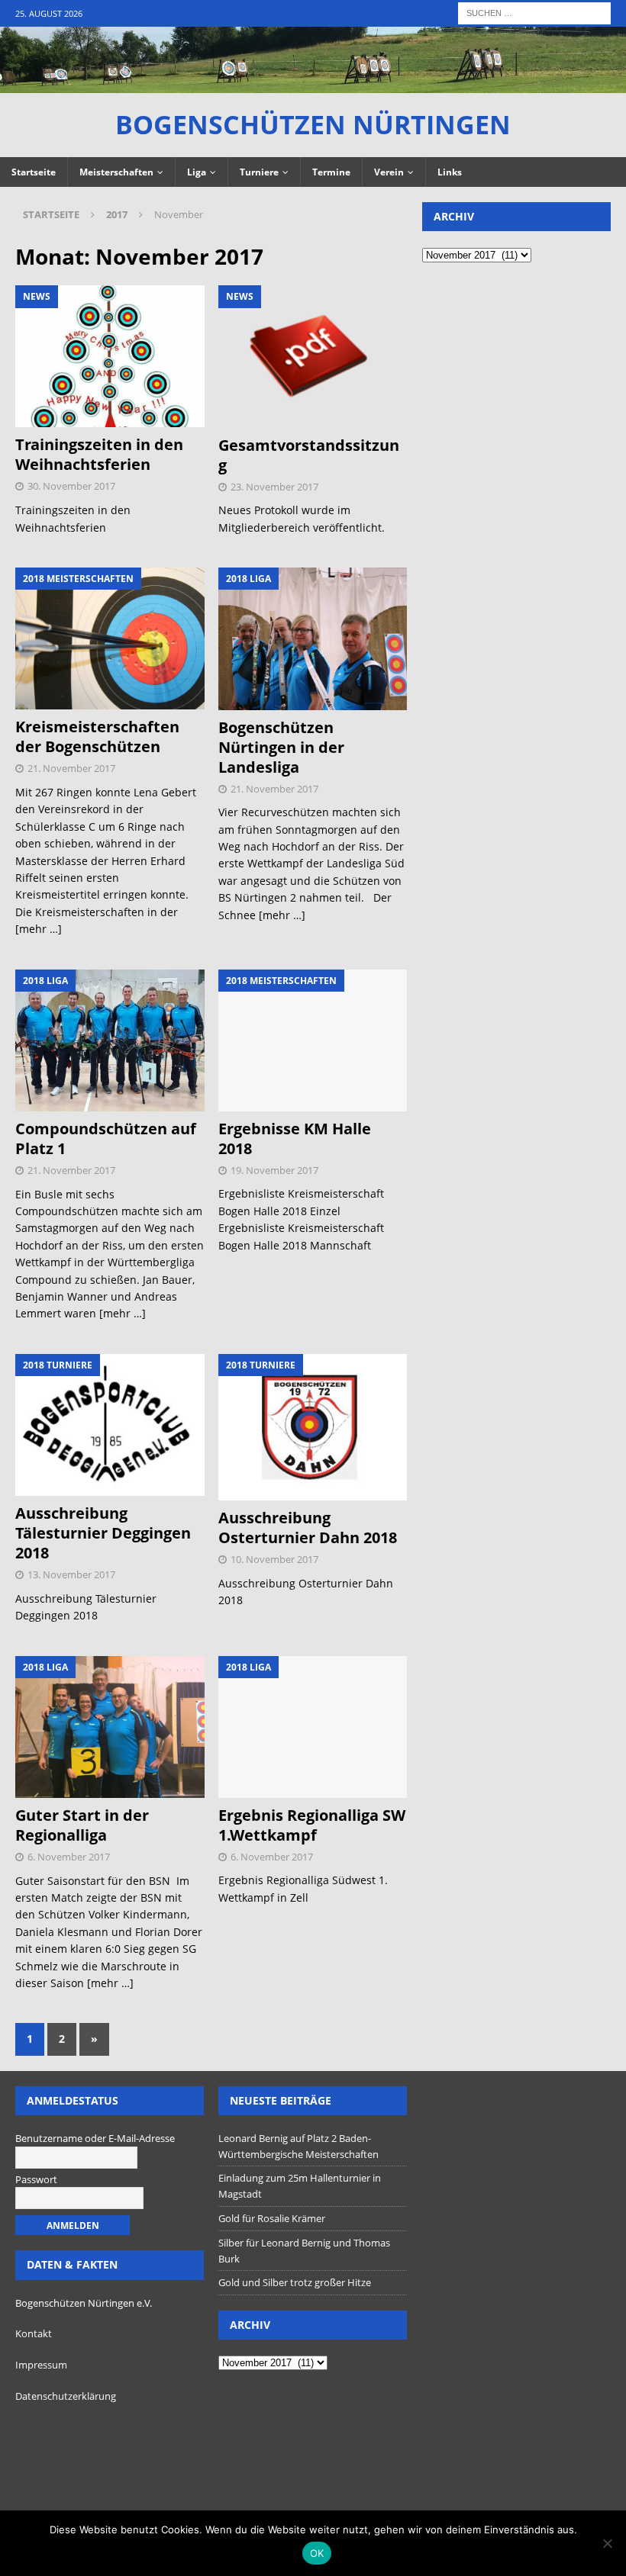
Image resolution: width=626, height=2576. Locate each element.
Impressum (41, 2365)
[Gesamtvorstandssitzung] (313, 356)
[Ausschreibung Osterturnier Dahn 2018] (313, 1427)
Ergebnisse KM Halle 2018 (295, 1138)
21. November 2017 (71, 768)
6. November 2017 (69, 1857)
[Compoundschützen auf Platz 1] (110, 1040)
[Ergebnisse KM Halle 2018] (313, 1040)
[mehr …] (39, 929)
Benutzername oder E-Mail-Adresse (95, 2138)
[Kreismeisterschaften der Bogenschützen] (110, 638)
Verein (389, 172)
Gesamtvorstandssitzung (309, 455)
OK (317, 2553)
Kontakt (34, 2333)
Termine (331, 172)
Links (450, 172)
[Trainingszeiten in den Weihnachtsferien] (110, 356)
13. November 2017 (71, 1574)
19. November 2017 (274, 1170)
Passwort (36, 2179)
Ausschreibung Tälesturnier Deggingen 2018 (103, 1533)
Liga (197, 172)
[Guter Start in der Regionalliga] (110, 1727)
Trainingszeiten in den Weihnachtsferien (99, 454)
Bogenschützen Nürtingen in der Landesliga (281, 747)
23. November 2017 (274, 487)
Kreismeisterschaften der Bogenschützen (97, 736)
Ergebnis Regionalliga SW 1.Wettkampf (312, 1825)
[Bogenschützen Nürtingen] (313, 84)
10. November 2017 (274, 1559)
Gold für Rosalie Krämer (272, 2218)
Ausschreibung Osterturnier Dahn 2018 (308, 1528)
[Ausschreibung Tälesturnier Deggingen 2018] (110, 1425)
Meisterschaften (116, 172)
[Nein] (607, 2543)
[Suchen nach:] (534, 12)
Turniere (259, 172)
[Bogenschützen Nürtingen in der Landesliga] (313, 638)
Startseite (34, 172)
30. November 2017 (71, 486)
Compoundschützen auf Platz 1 (106, 1138)
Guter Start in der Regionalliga (82, 1825)
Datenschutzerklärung (66, 2396)
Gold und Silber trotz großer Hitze (295, 2282)
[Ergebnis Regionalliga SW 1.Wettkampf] (313, 1727)
